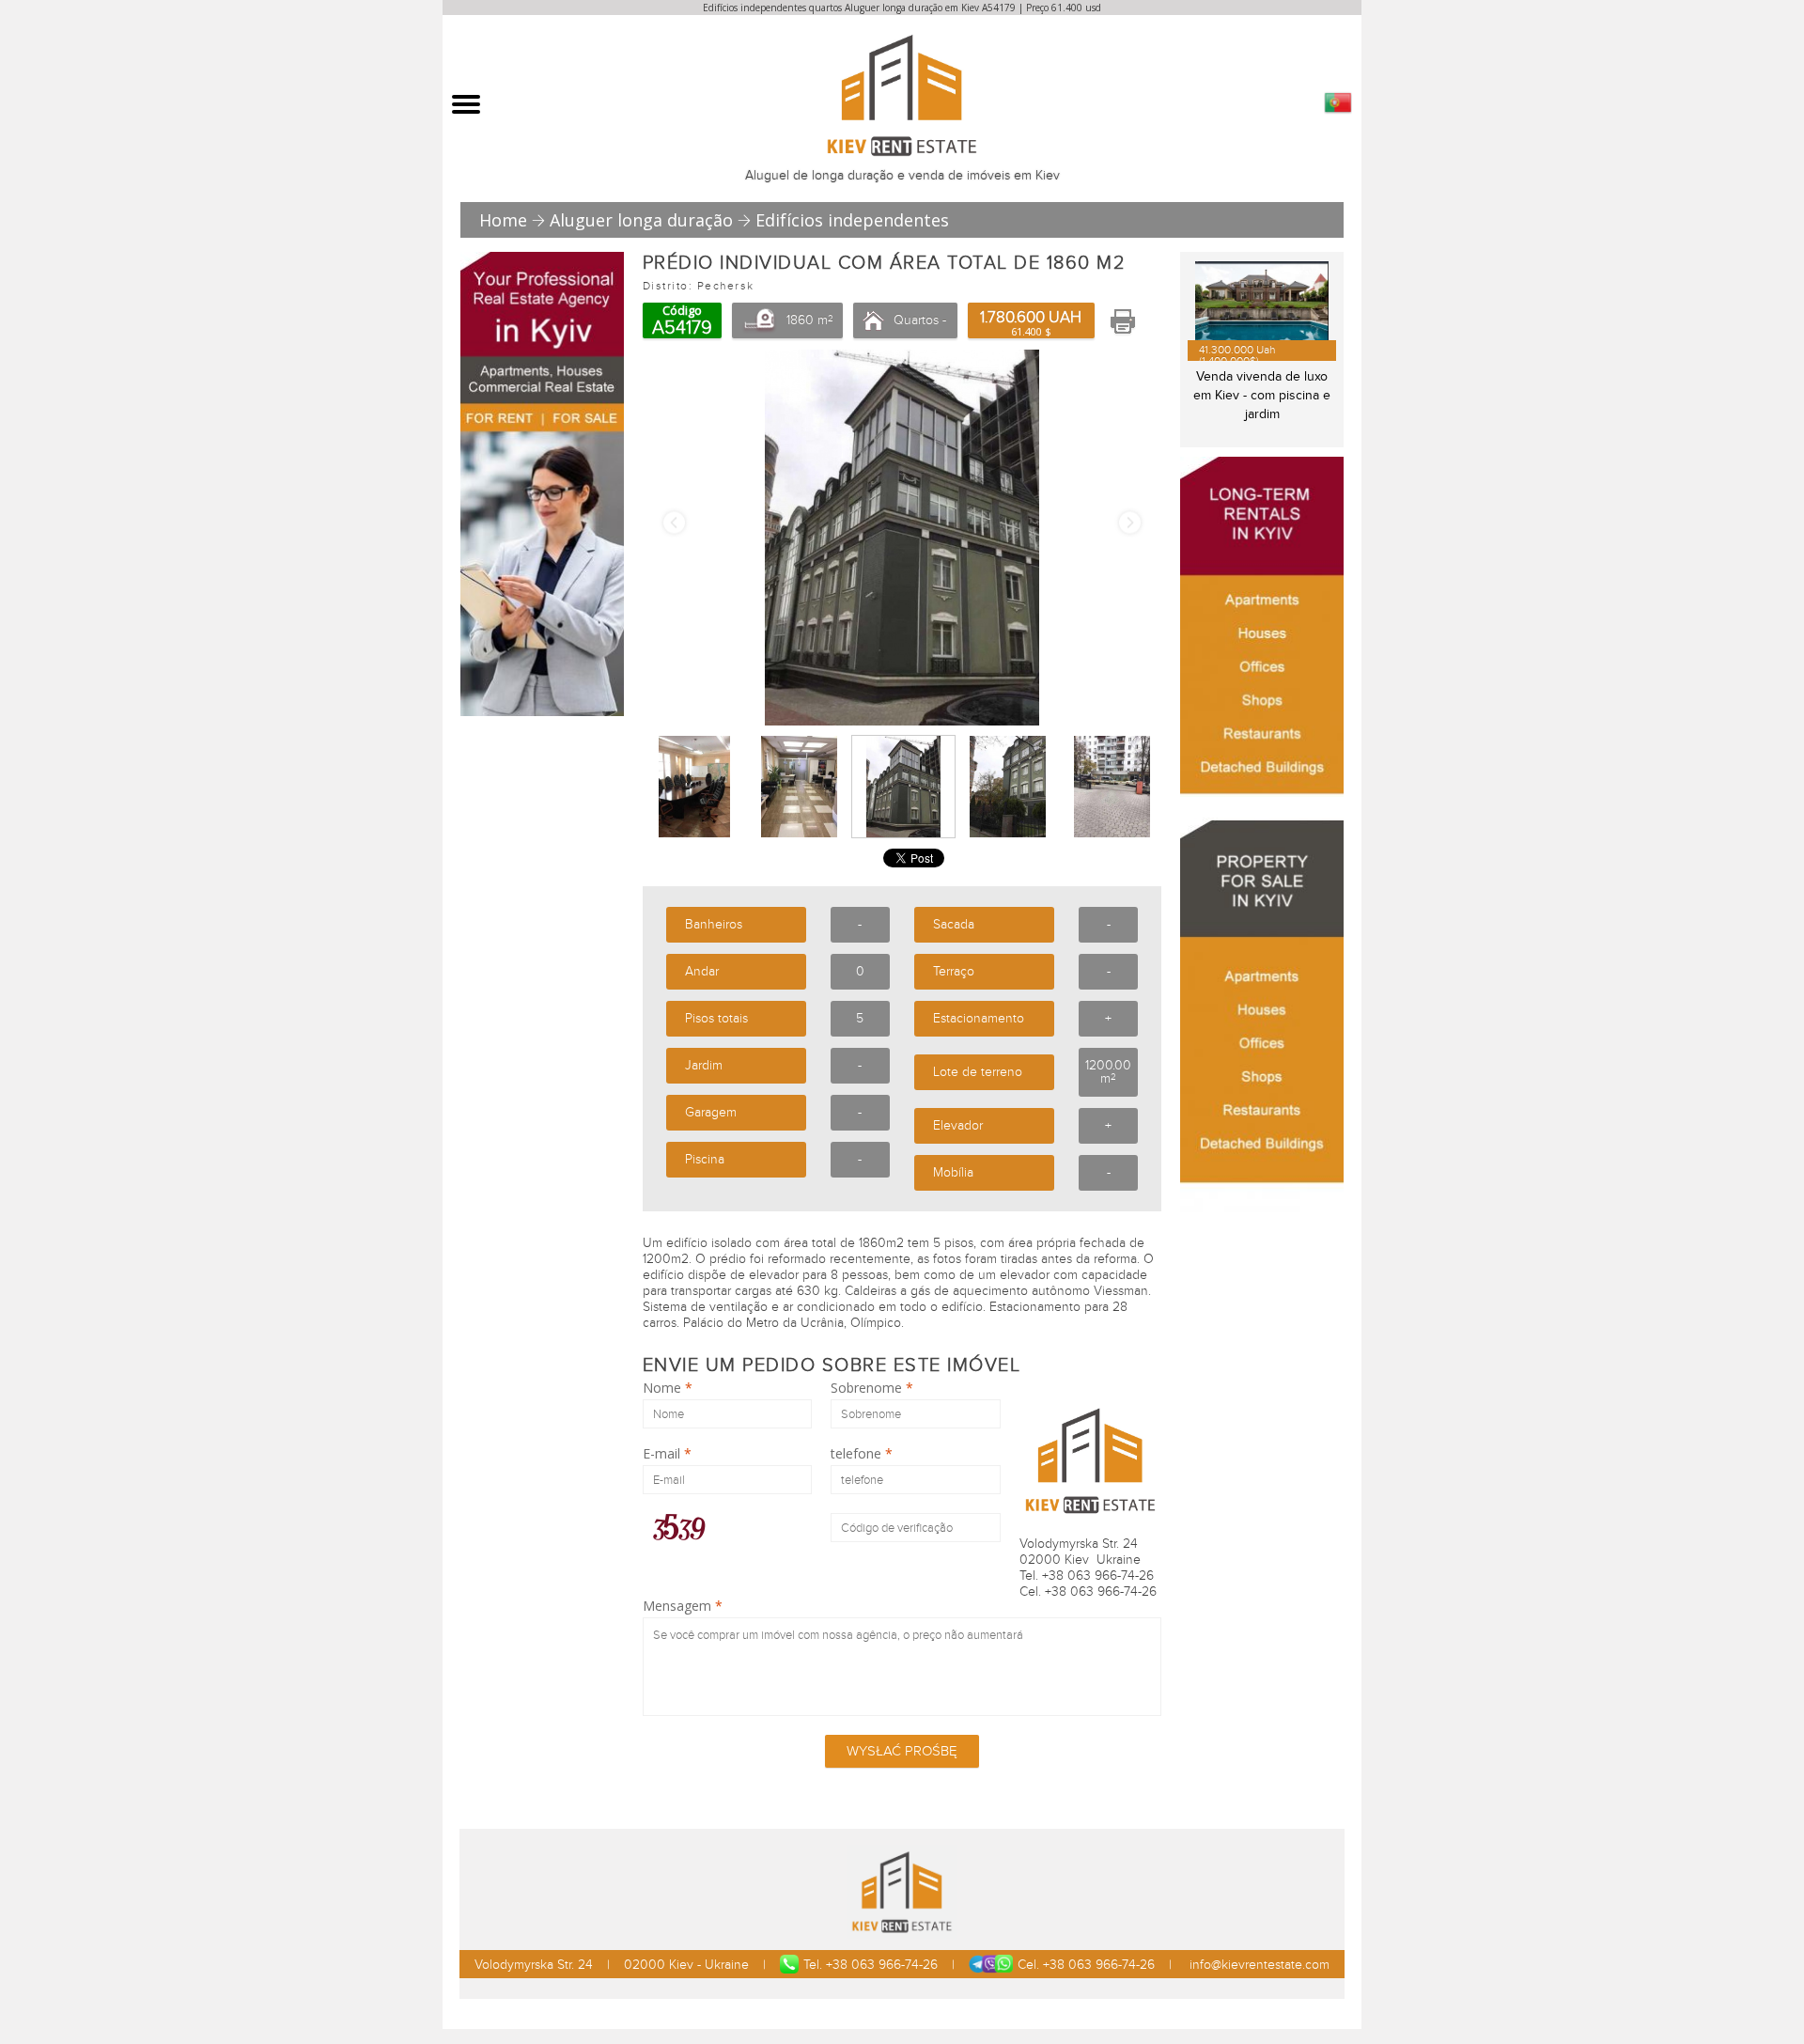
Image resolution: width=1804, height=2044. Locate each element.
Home (503, 220)
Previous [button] (674, 523)
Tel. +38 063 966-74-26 (871, 1965)
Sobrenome (872, 1388)
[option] (902, 538)
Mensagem (683, 1606)
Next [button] (1130, 523)
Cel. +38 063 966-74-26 (1086, 1965)
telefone (862, 1454)
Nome (668, 1388)
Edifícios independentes (852, 220)
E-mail (667, 1454)
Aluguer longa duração (641, 220)
